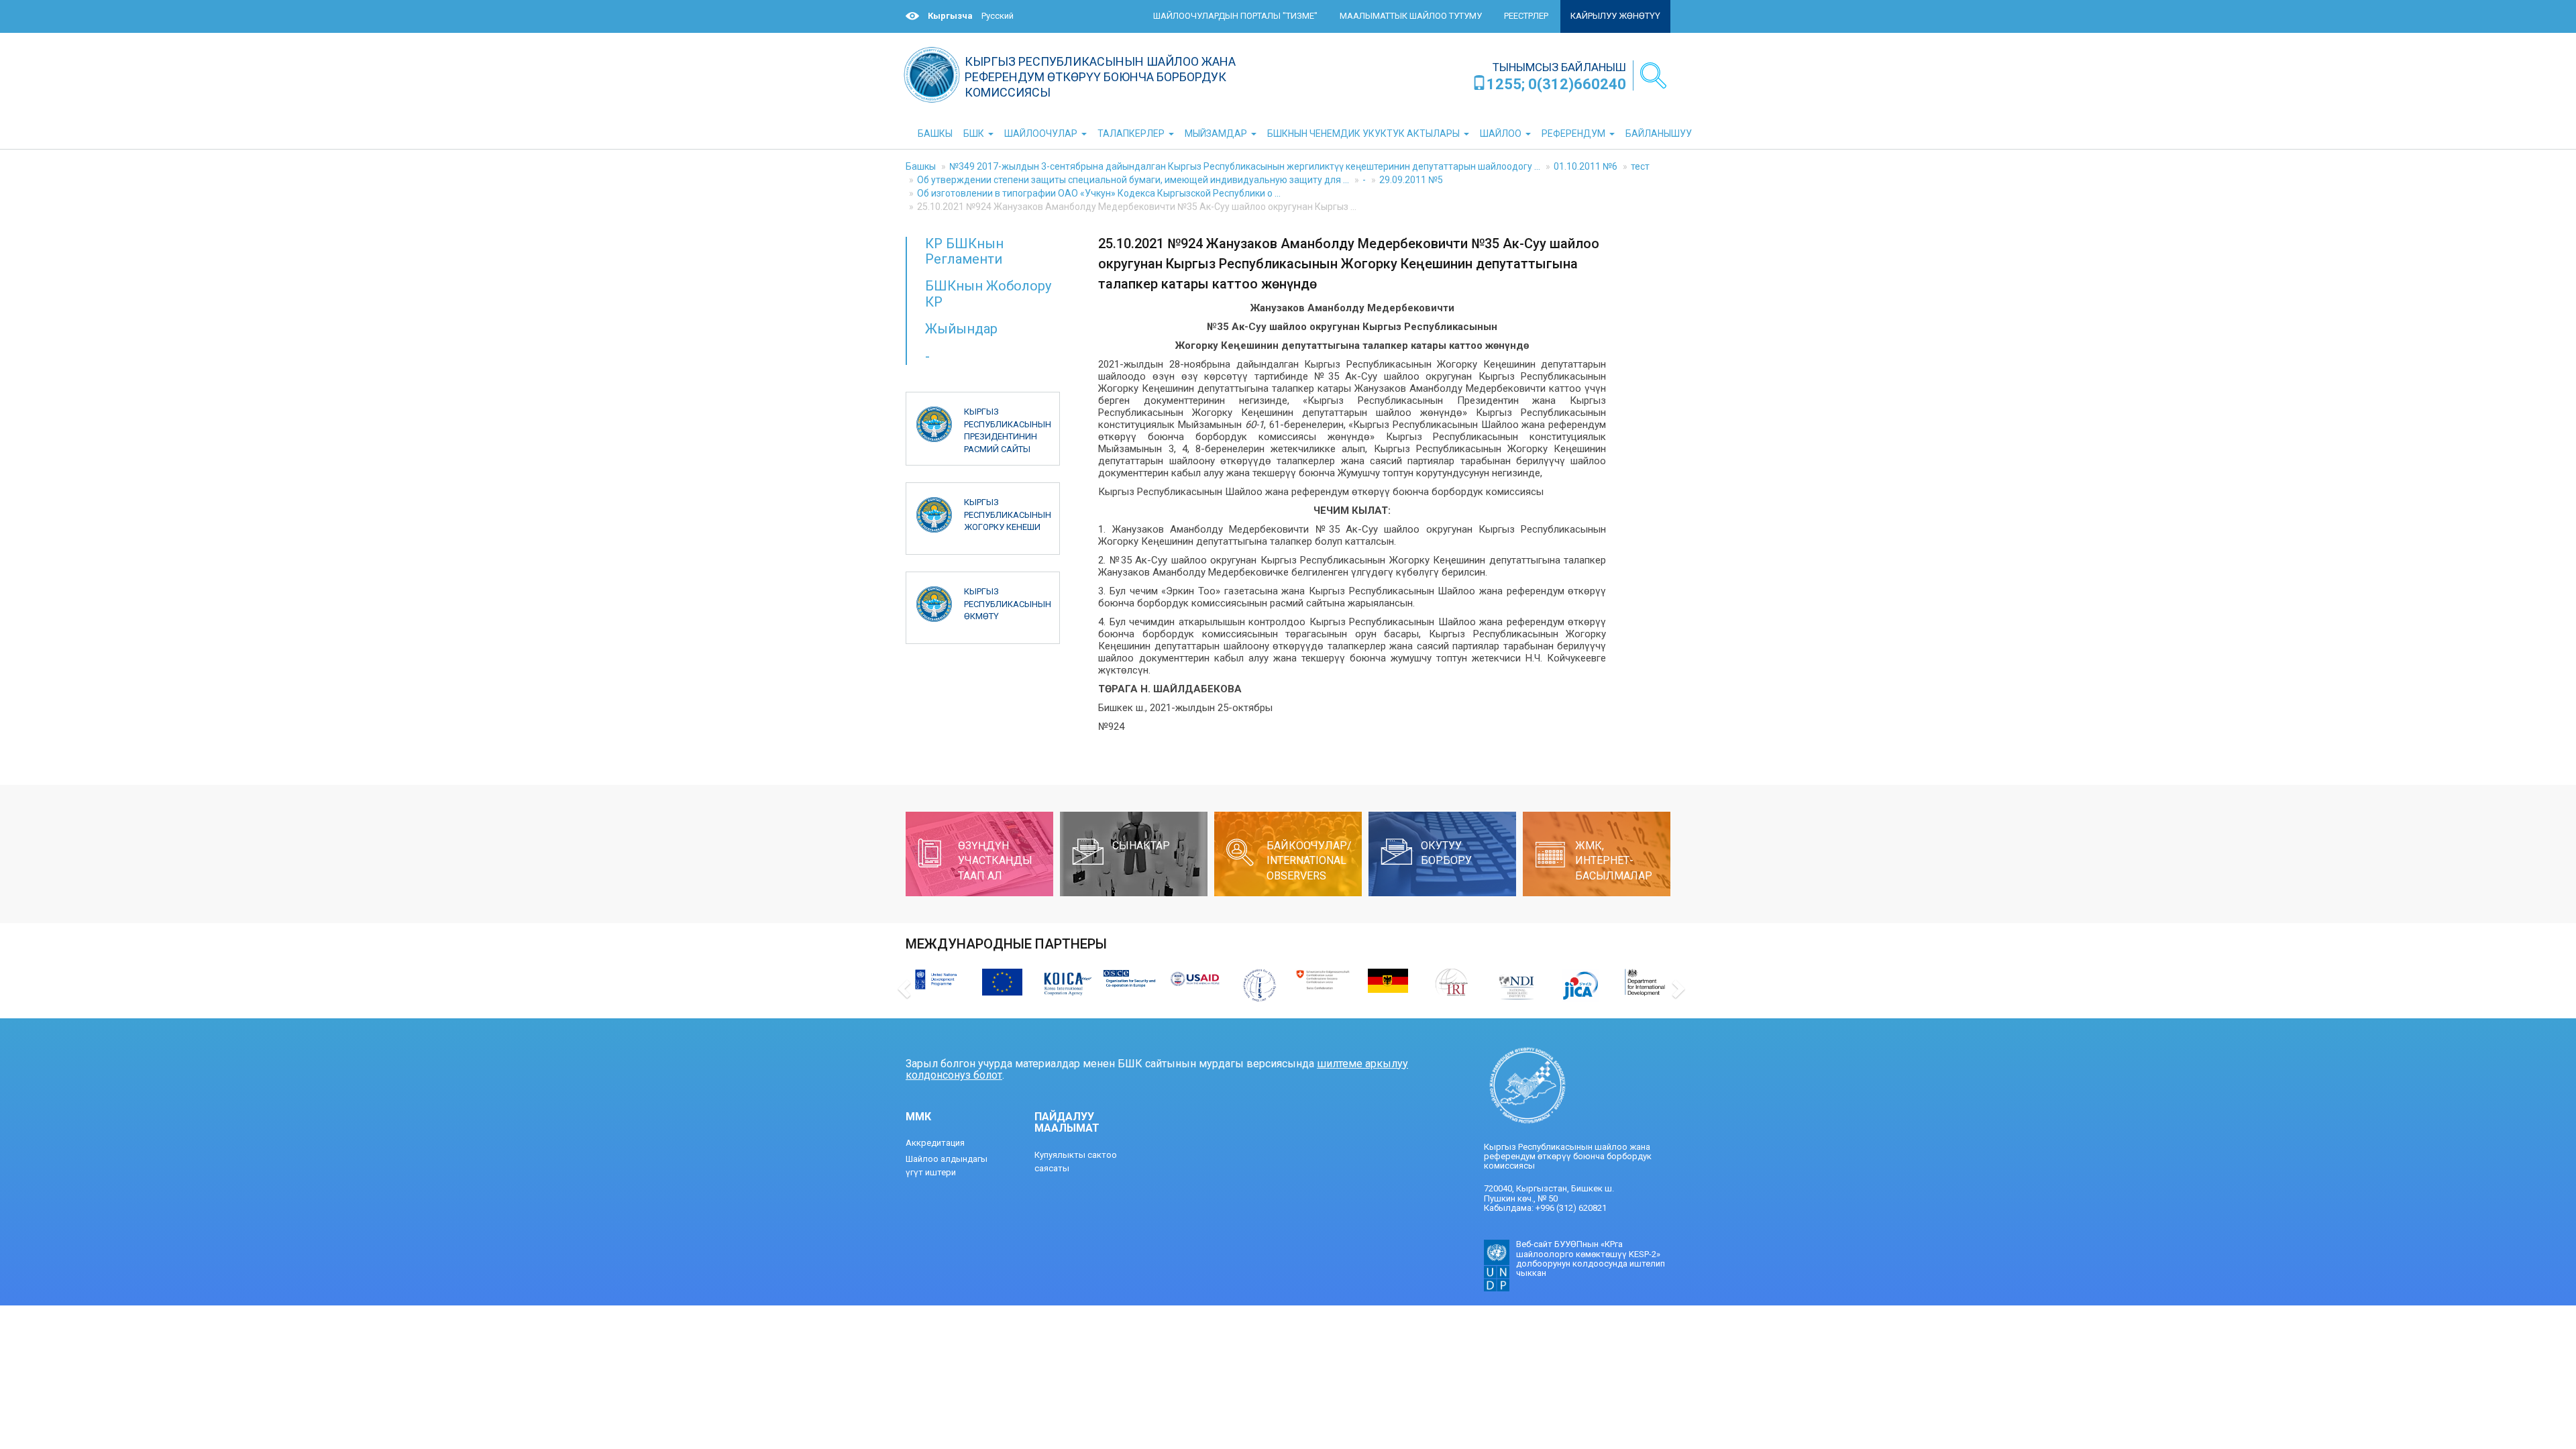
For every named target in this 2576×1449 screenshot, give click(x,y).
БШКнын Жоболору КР (988, 293)
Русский (998, 16)
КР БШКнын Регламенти (964, 251)
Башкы (921, 166)
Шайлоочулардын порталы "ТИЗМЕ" (1235, 16)
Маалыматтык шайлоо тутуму (1411, 16)
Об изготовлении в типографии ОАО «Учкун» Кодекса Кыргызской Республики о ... (1099, 193)
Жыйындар (961, 329)
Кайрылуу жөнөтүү (1615, 16)
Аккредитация (935, 1143)
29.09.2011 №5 (1411, 180)
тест (1640, 166)
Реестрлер (1526, 16)
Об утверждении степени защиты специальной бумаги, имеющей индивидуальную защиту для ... (1133, 180)
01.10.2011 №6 (1586, 166)
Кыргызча (950, 16)
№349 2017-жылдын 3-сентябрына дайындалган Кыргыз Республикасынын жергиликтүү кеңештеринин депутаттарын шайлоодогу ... (1245, 166)
